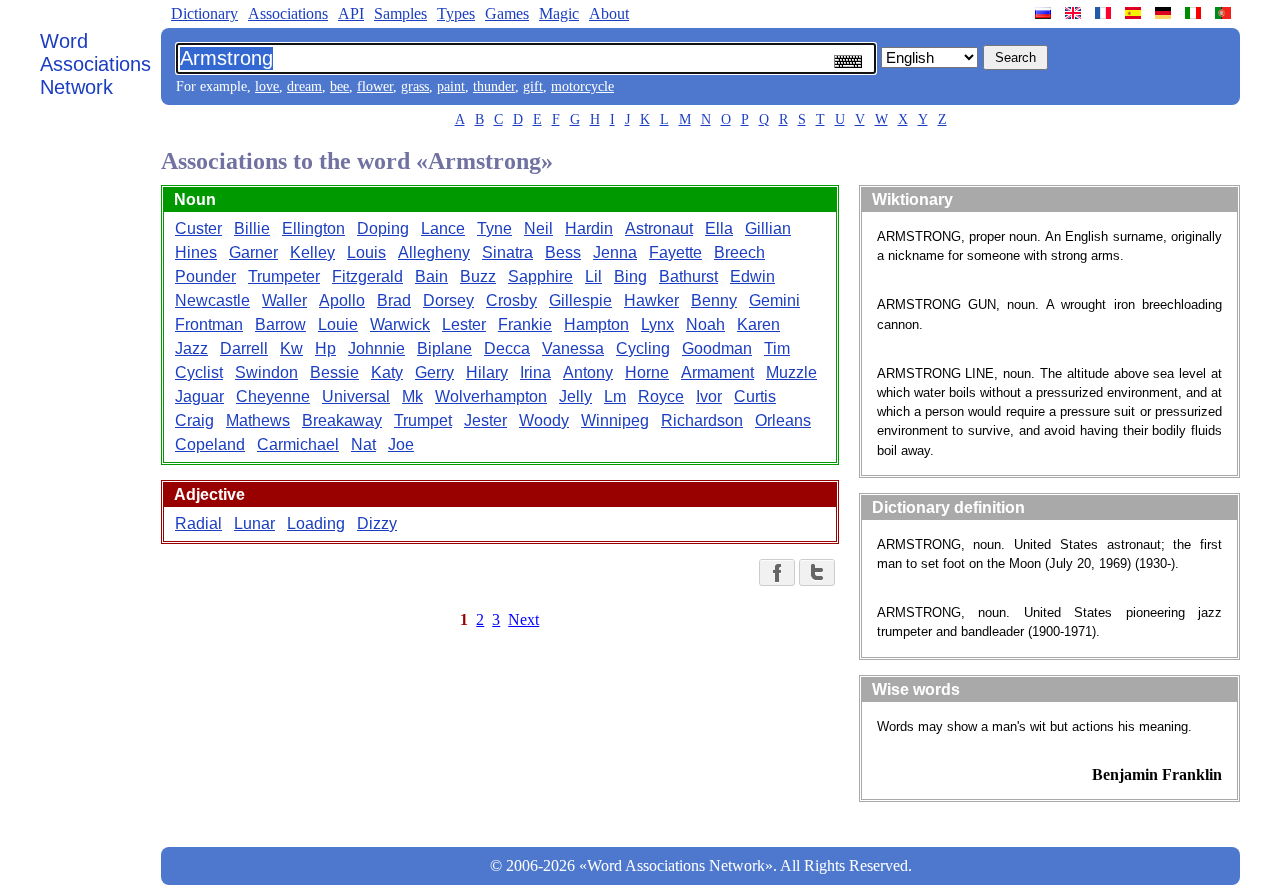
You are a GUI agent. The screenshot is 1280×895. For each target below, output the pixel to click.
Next (523, 619)
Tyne (494, 228)
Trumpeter (284, 276)
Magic (559, 13)
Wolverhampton (491, 396)
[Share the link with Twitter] (817, 572)
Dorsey (448, 300)
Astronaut (659, 228)
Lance (443, 228)
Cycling (643, 348)
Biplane (444, 348)
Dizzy (377, 523)
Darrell (244, 348)
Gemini (774, 300)
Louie (338, 324)
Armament (717, 372)
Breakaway (342, 420)
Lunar (254, 523)
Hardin (589, 228)
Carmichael (298, 444)
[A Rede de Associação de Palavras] (1225, 13)
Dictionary (204, 13)
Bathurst (688, 276)
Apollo (342, 300)
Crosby (511, 300)
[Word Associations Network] (1075, 13)
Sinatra (507, 252)
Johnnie (376, 348)
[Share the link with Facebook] (777, 572)
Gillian (768, 228)
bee (339, 86)
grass (415, 86)
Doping (383, 228)
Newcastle (212, 300)
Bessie (334, 372)
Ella (719, 228)
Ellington (313, 228)
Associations (288, 13)
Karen (758, 324)
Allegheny (434, 252)
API (351, 13)
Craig (194, 420)
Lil (593, 276)
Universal (356, 396)
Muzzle (791, 372)
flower (375, 86)
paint (451, 86)
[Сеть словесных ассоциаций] (1045, 13)
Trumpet (423, 420)
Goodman (717, 348)
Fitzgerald (367, 276)
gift (533, 86)
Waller (284, 300)
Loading (316, 523)
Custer (198, 228)
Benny (714, 300)
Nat (363, 444)
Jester (485, 420)
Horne (647, 372)
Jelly (575, 396)
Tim (777, 348)
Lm (615, 396)
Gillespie (580, 300)
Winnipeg (615, 420)
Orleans (783, 420)
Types (456, 13)
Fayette (675, 252)
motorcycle (582, 86)
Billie (252, 228)
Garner (253, 252)
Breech (739, 252)
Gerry (434, 372)
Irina (535, 372)
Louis (366, 252)
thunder (494, 86)
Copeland (210, 444)
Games (507, 13)
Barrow (280, 324)
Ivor (709, 396)
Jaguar (199, 396)
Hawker (651, 300)
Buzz (478, 276)
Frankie (525, 324)
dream (304, 86)
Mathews (258, 420)
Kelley (312, 252)
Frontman (209, 324)
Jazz (191, 348)
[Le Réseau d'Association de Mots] (1105, 13)
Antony (588, 372)
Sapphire (540, 276)
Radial (198, 523)
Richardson (702, 420)
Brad (394, 300)
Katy (387, 372)
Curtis (755, 396)
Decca (507, 348)
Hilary (487, 372)
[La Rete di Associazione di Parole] (1195, 13)
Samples (400, 13)
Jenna (615, 252)
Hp (325, 348)
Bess (563, 252)
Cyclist (199, 372)
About (609, 13)
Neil (538, 228)
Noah (705, 324)
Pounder (205, 276)
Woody (544, 420)
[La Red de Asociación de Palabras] (1135, 13)
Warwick (400, 324)
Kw (291, 348)
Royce (661, 396)
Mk (412, 396)
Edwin (752, 276)
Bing (630, 276)
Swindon (266, 372)
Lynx (657, 324)
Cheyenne (273, 396)
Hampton (596, 324)
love (267, 86)
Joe (401, 444)
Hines (196, 252)
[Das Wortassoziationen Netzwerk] (1165, 13)
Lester (464, 324)
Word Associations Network (95, 64)
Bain (431, 276)
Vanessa (573, 348)
